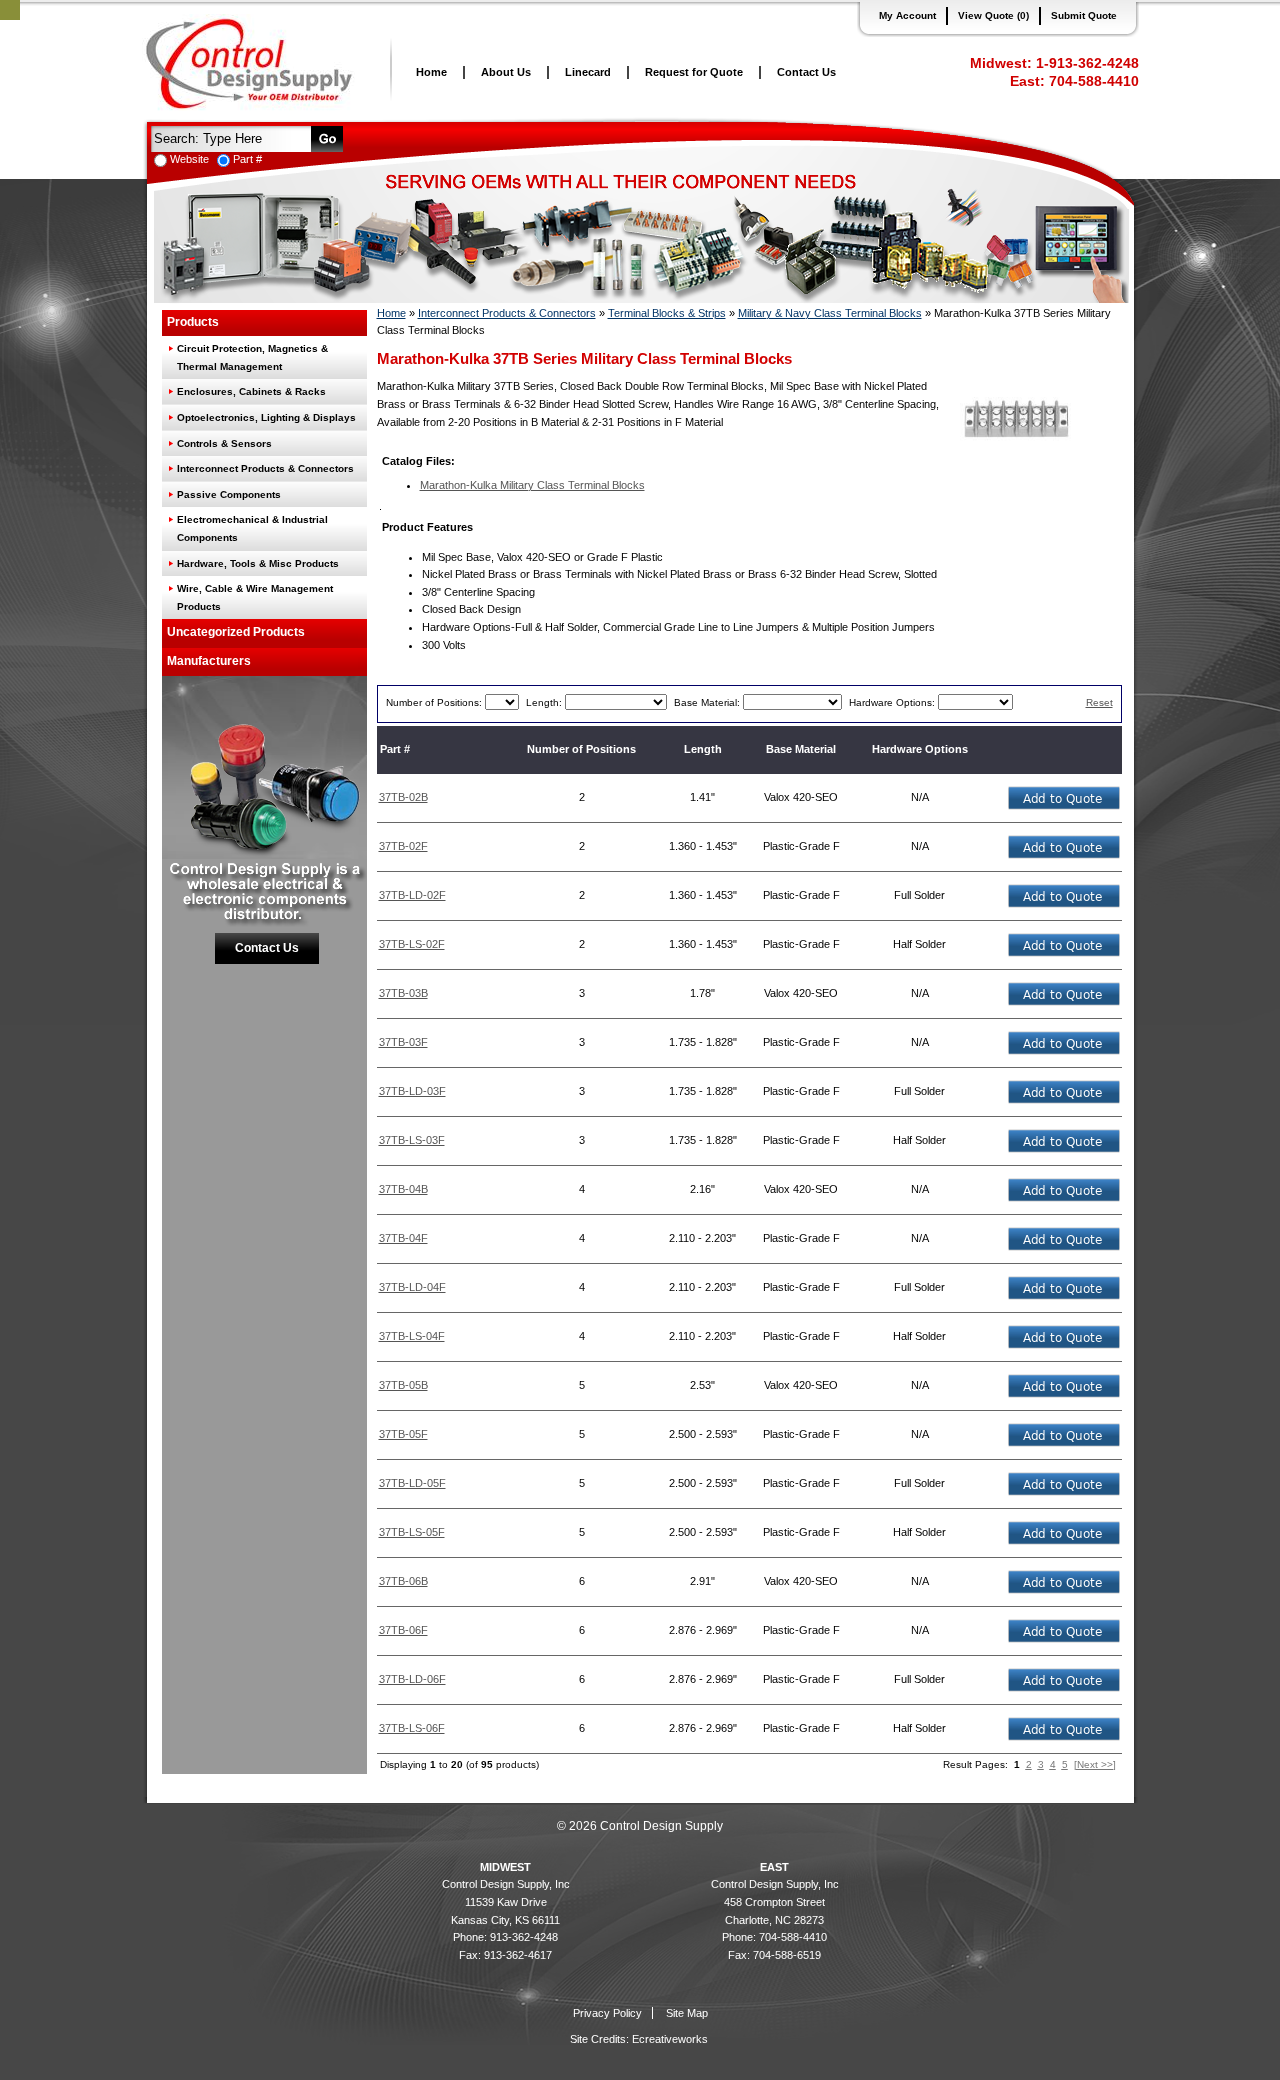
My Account (907, 15)
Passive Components (229, 494)
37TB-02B (403, 797)
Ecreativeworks (670, 2039)
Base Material (801, 749)
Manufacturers (209, 661)
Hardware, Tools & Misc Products (258, 563)
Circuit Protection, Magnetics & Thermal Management (252, 357)
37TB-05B (403, 1385)
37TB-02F (403, 846)
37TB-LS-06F (412, 1728)
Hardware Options (920, 749)
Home (431, 72)
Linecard (588, 72)
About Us (506, 72)
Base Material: (708, 702)
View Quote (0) (993, 15)
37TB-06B (403, 1581)
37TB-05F (403, 1434)
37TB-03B (403, 993)
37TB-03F (403, 1042)
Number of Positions (581, 749)
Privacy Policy (607, 2013)
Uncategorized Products (236, 632)
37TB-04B (403, 1189)
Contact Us (806, 72)
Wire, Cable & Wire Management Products (255, 597)
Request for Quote (694, 72)
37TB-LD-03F (412, 1091)
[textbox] (229, 137)
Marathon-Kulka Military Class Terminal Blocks (532, 485)
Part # (247, 159)
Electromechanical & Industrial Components (252, 528)
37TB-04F (403, 1238)
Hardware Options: (893, 702)
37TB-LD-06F (412, 1679)
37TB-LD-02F (412, 895)
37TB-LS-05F (412, 1532)
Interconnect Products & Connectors (265, 468)
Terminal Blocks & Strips (667, 313)
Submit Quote (1084, 15)
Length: (545, 702)
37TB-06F (403, 1630)
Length (703, 749)
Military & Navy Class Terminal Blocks (830, 313)
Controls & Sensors (224, 443)
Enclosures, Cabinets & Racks (251, 391)
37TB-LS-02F (412, 944)
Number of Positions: (435, 702)
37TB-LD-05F (412, 1483)
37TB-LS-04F (412, 1336)
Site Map (687, 2013)
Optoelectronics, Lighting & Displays (266, 417)
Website (189, 159)
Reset (1099, 702)
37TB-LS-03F (412, 1140)
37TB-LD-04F (412, 1287)
